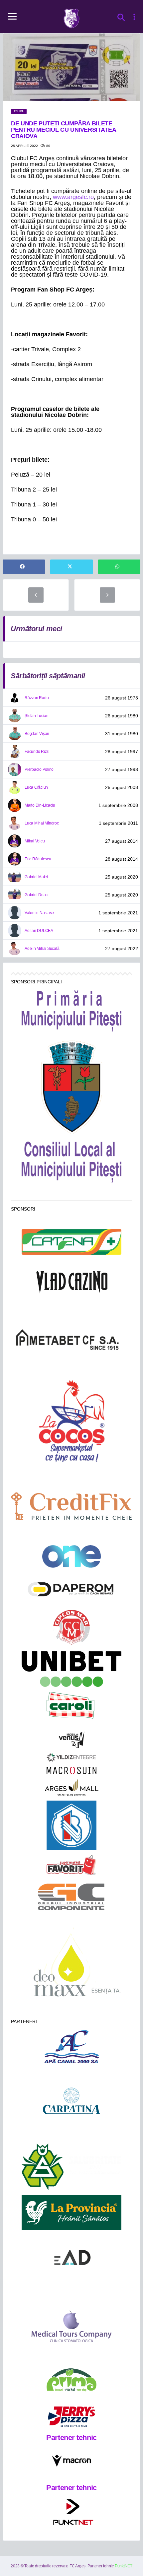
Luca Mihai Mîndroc (42, 823)
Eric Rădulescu (38, 859)
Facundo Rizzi (37, 752)
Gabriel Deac (36, 895)
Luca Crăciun (36, 787)
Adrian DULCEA (39, 931)
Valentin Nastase (39, 913)
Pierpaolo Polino (39, 769)
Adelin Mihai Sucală (42, 949)
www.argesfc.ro (73, 197)
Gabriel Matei (36, 877)
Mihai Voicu (35, 841)
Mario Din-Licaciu (40, 805)
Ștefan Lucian (37, 716)
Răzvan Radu (37, 698)
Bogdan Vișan (37, 734)
